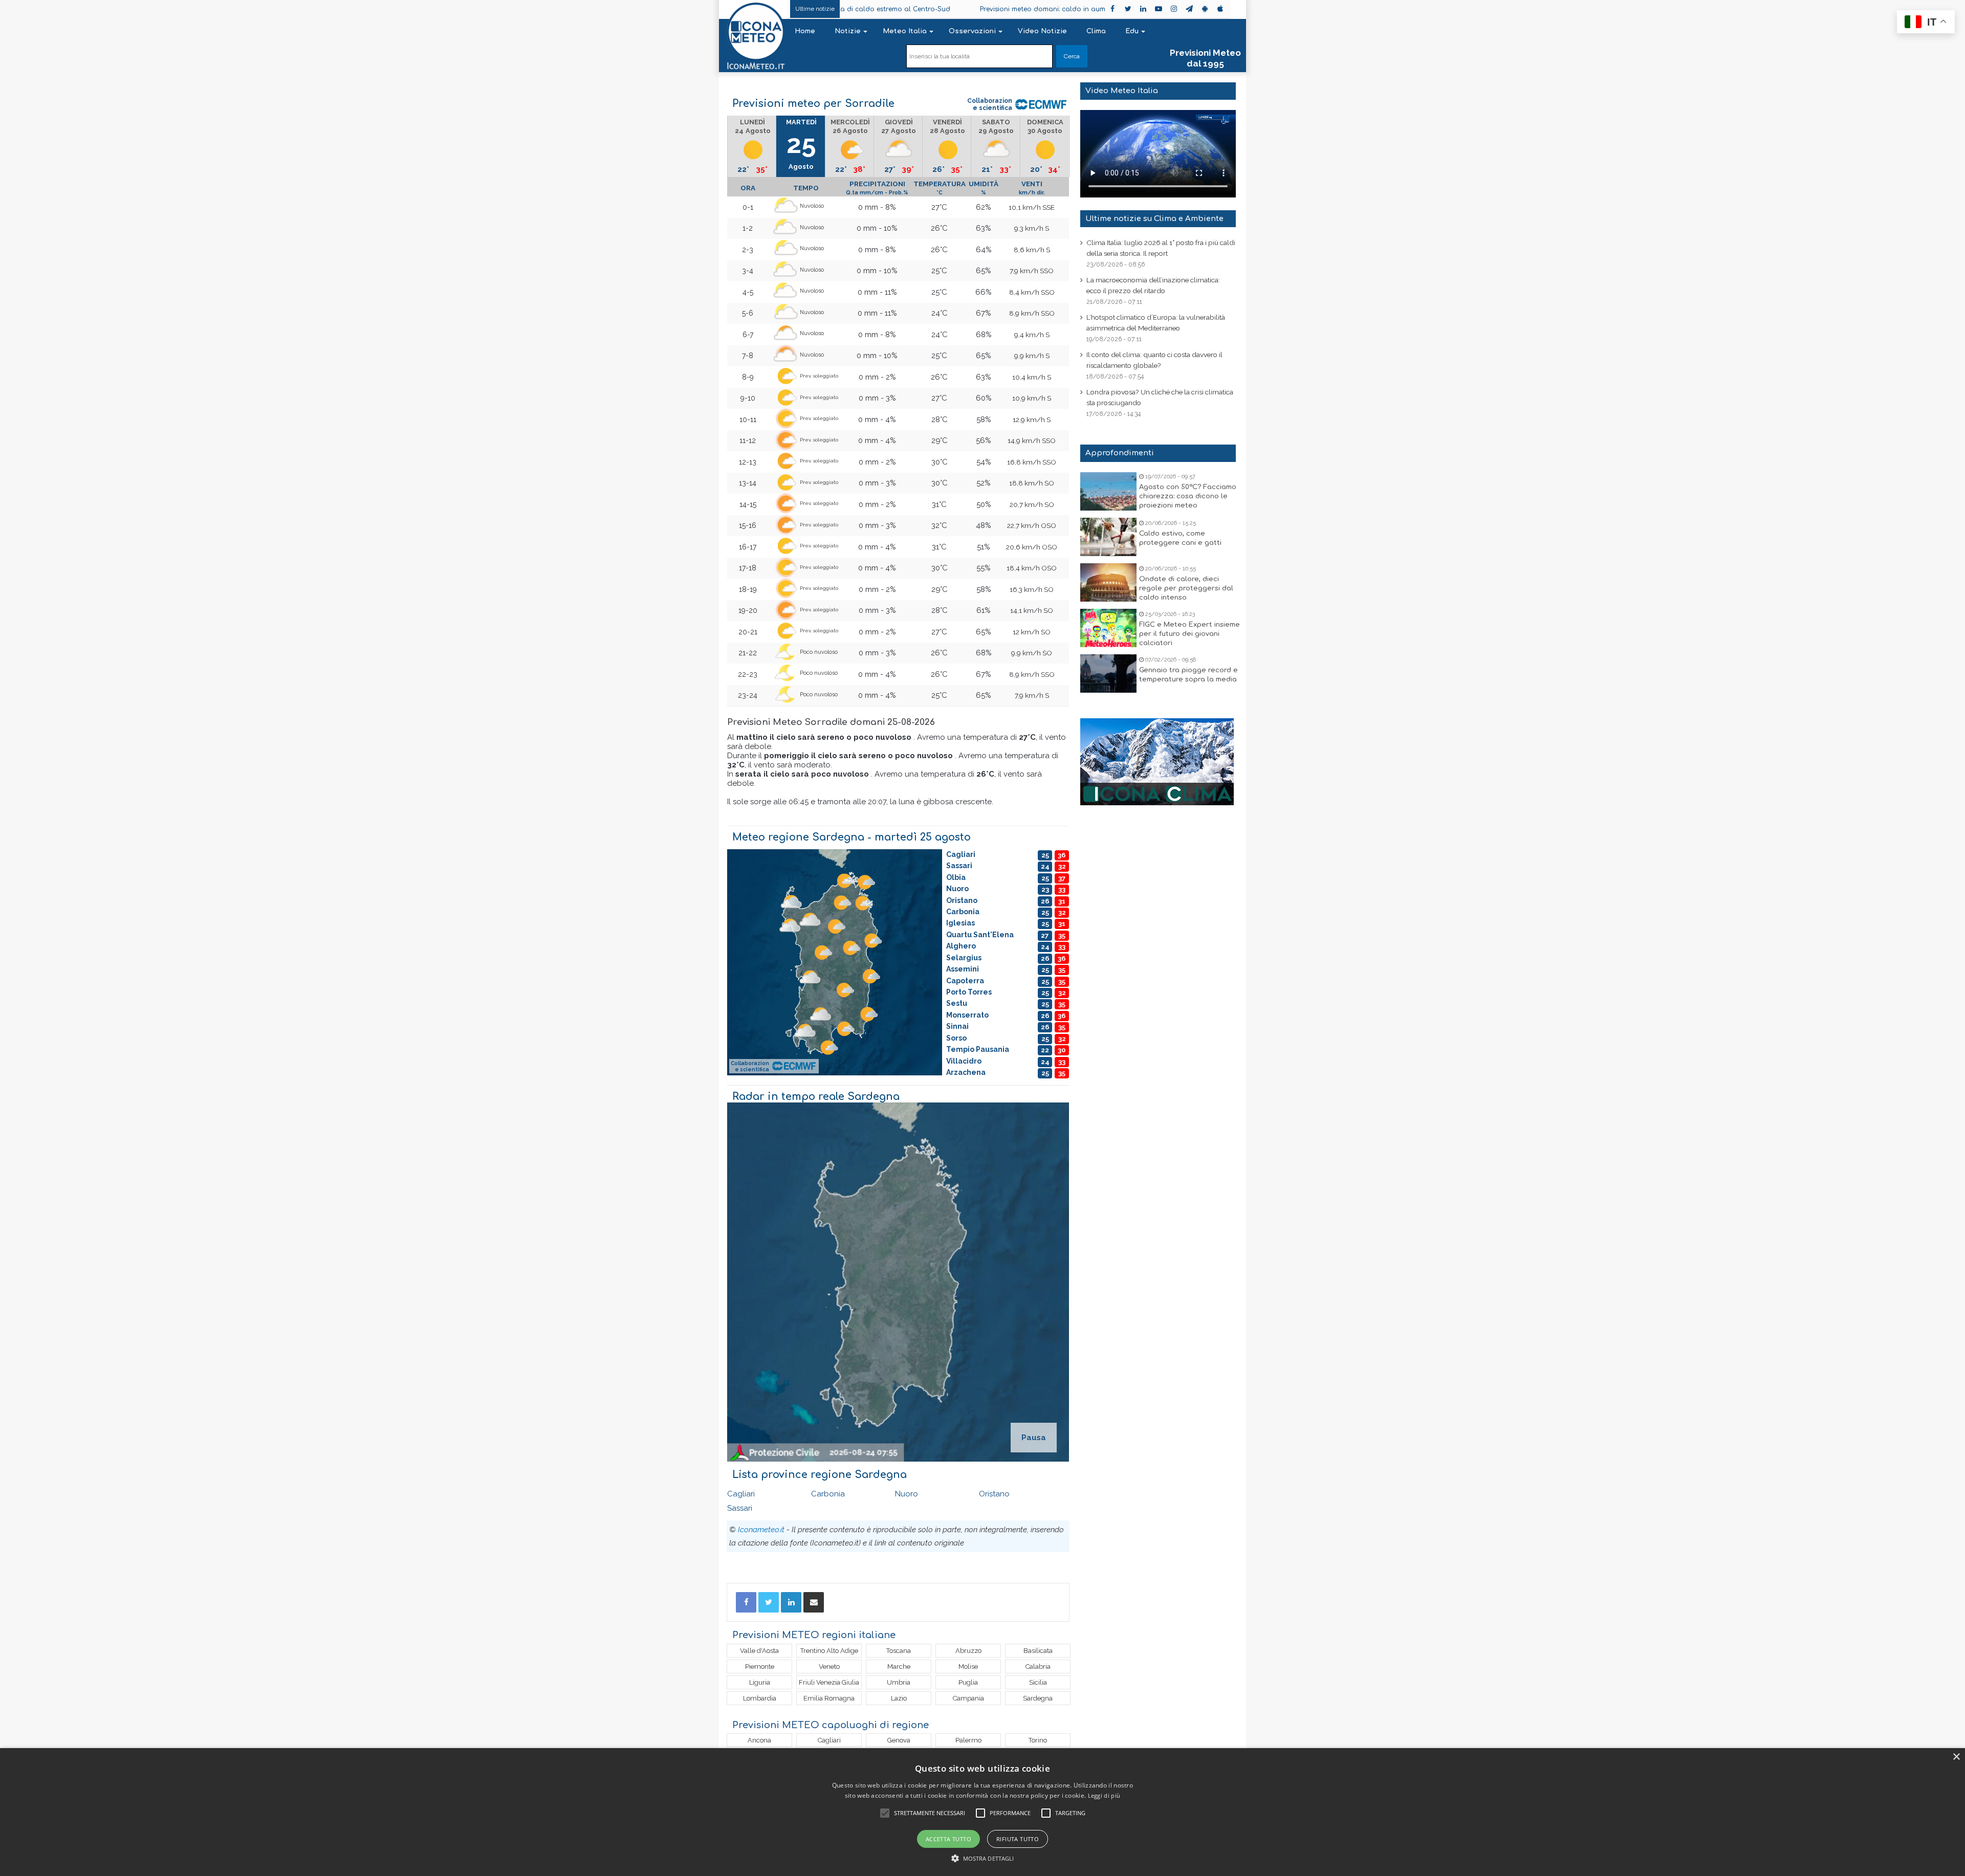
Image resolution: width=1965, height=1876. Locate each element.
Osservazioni (972, 31)
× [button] (1956, 1757)
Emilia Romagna (829, 1698)
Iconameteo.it (761, 1530)
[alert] (982, 1812)
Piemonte (760, 1667)
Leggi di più (1104, 1795)
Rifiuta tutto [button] (1018, 1839)
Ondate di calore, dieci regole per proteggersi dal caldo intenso (1186, 588)
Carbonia (828, 1494)
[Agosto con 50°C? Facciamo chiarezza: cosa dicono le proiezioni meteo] (1108, 491)
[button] (983, 1858)
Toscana (899, 1651)
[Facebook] (746, 1602)
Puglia (968, 1682)
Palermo (968, 1740)
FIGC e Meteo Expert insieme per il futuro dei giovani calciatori (1189, 634)
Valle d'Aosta (759, 1651)
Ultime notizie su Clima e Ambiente (1154, 219)
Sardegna (1038, 1698)
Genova (899, 1740)
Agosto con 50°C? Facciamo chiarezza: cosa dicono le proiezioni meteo (1188, 496)
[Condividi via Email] (814, 1602)
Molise (968, 1667)
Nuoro (907, 1494)
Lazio (899, 1698)
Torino (1038, 1740)
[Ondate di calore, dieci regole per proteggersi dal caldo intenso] (1108, 582)
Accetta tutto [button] (948, 1839)
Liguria (760, 1682)
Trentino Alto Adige (829, 1651)
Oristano (994, 1494)
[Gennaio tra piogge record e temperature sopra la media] (1108, 674)
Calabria (1038, 1667)
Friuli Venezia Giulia (829, 1682)
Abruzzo (968, 1651)
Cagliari (741, 1494)
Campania (968, 1698)
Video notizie (1042, 31)
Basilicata (1038, 1651)
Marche (899, 1667)
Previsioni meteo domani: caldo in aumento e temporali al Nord (963, 9)
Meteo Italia (905, 31)
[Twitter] (769, 1602)
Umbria (899, 1682)
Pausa (1034, 1438)
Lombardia (760, 1698)
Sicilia (1038, 1682)
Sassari (740, 1508)
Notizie (848, 31)
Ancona (759, 1740)
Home (805, 31)
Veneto (829, 1667)
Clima (1096, 31)
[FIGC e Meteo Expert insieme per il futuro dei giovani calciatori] (1108, 628)
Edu (1132, 31)
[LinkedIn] (791, 1602)
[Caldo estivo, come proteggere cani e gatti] (1108, 537)
